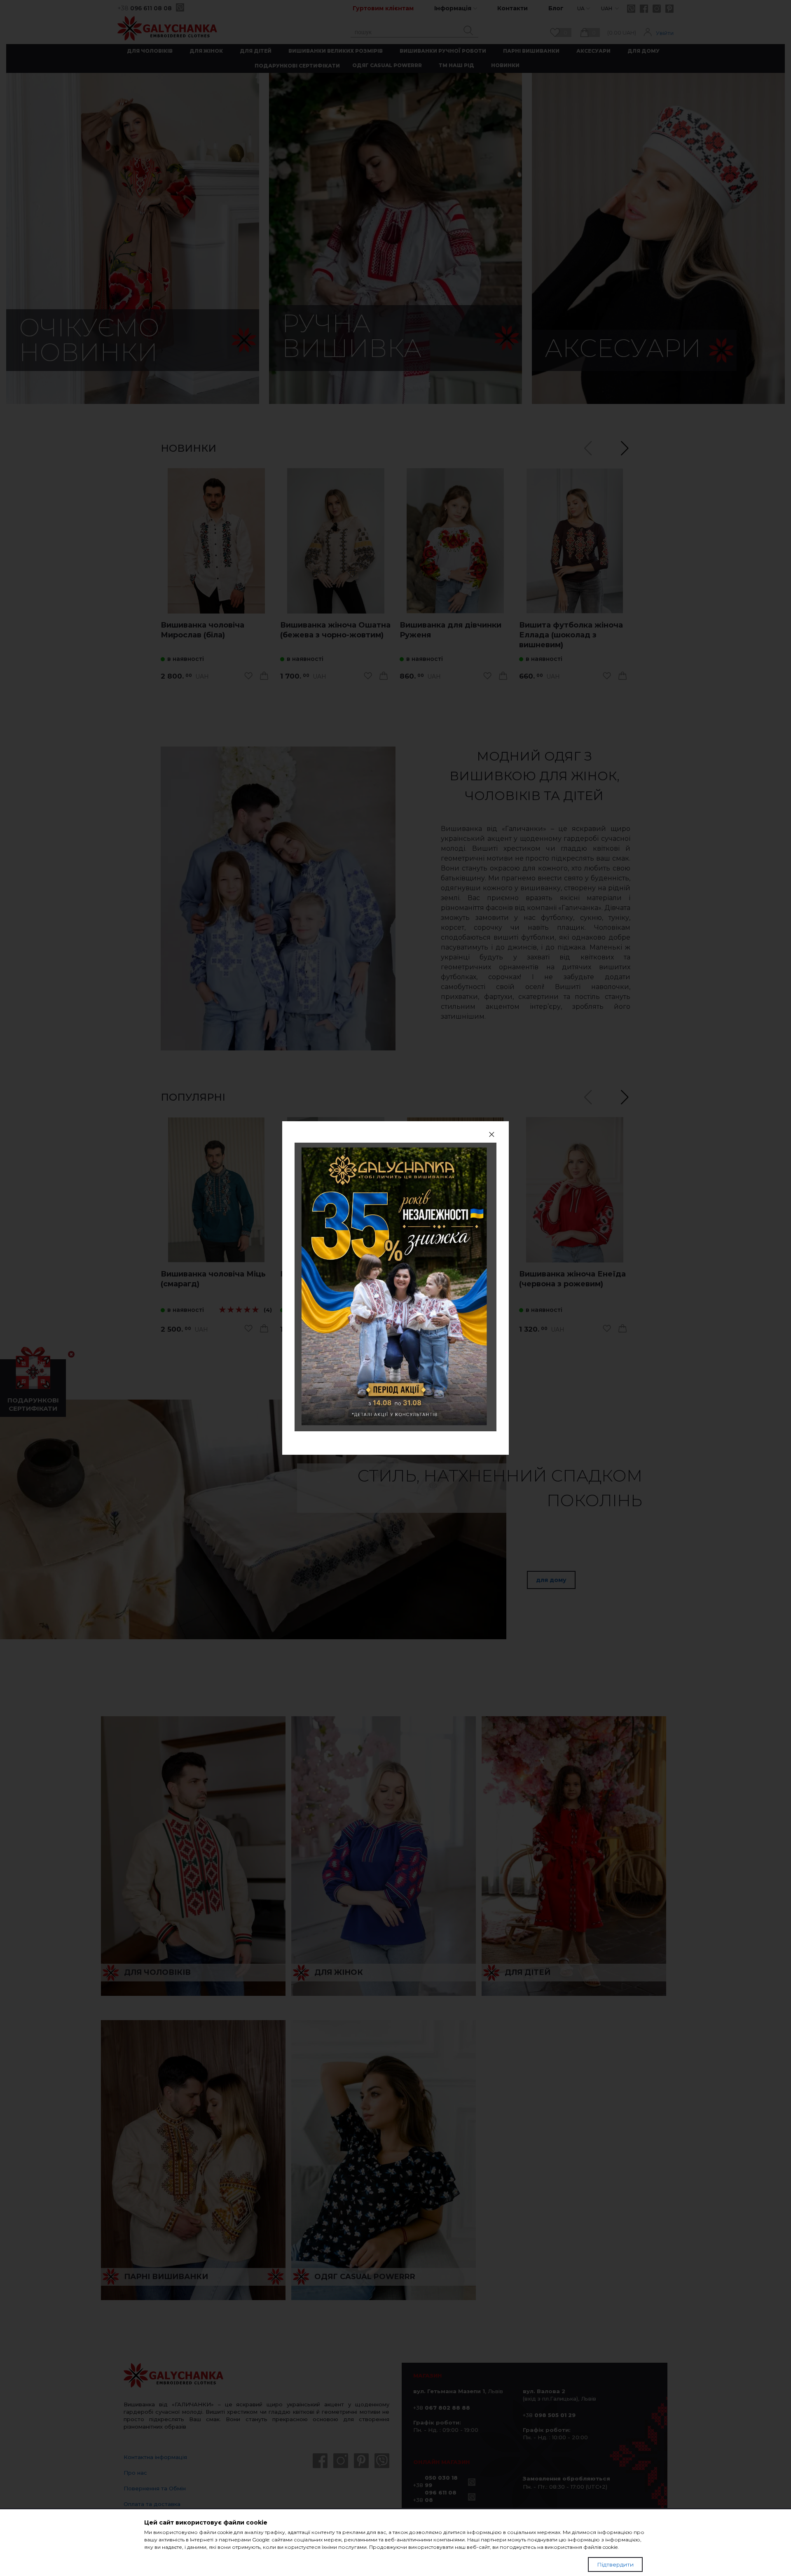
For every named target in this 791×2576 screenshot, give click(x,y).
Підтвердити (615, 2564)
